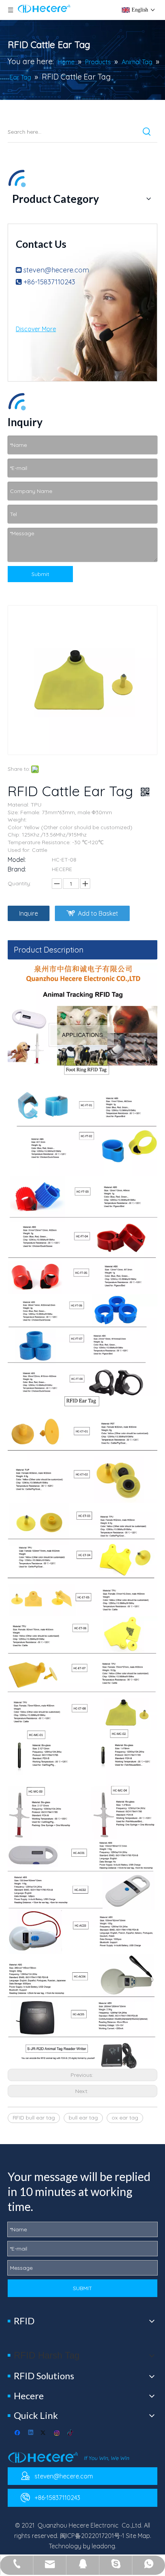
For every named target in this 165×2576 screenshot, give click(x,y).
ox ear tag (125, 2118)
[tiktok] (70, 2433)
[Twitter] (44, 2433)
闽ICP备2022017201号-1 (92, 2536)
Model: (17, 860)
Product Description (49, 950)
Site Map (138, 2536)
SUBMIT (82, 2288)
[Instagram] (57, 2433)
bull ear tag (83, 2118)
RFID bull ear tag (34, 2118)
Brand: (17, 869)
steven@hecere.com (56, 270)
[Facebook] (18, 2433)
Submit (40, 574)
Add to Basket (98, 913)
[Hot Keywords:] (147, 132)
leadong (103, 2546)
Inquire (29, 913)
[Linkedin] (31, 2433)
